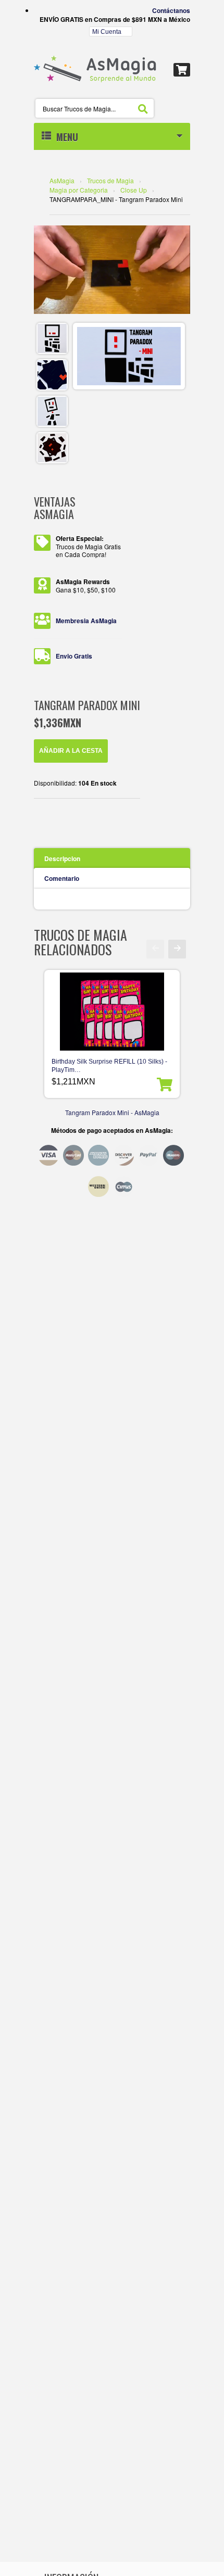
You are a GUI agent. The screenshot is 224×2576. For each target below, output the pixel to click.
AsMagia (62, 180)
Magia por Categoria (79, 190)
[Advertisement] (112, 1240)
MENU (65, 137)
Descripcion (62, 858)
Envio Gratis (74, 656)
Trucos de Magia (110, 180)
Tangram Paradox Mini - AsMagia (112, 1112)
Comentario (62, 878)
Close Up (134, 190)
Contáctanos (171, 10)
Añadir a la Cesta (71, 751)
